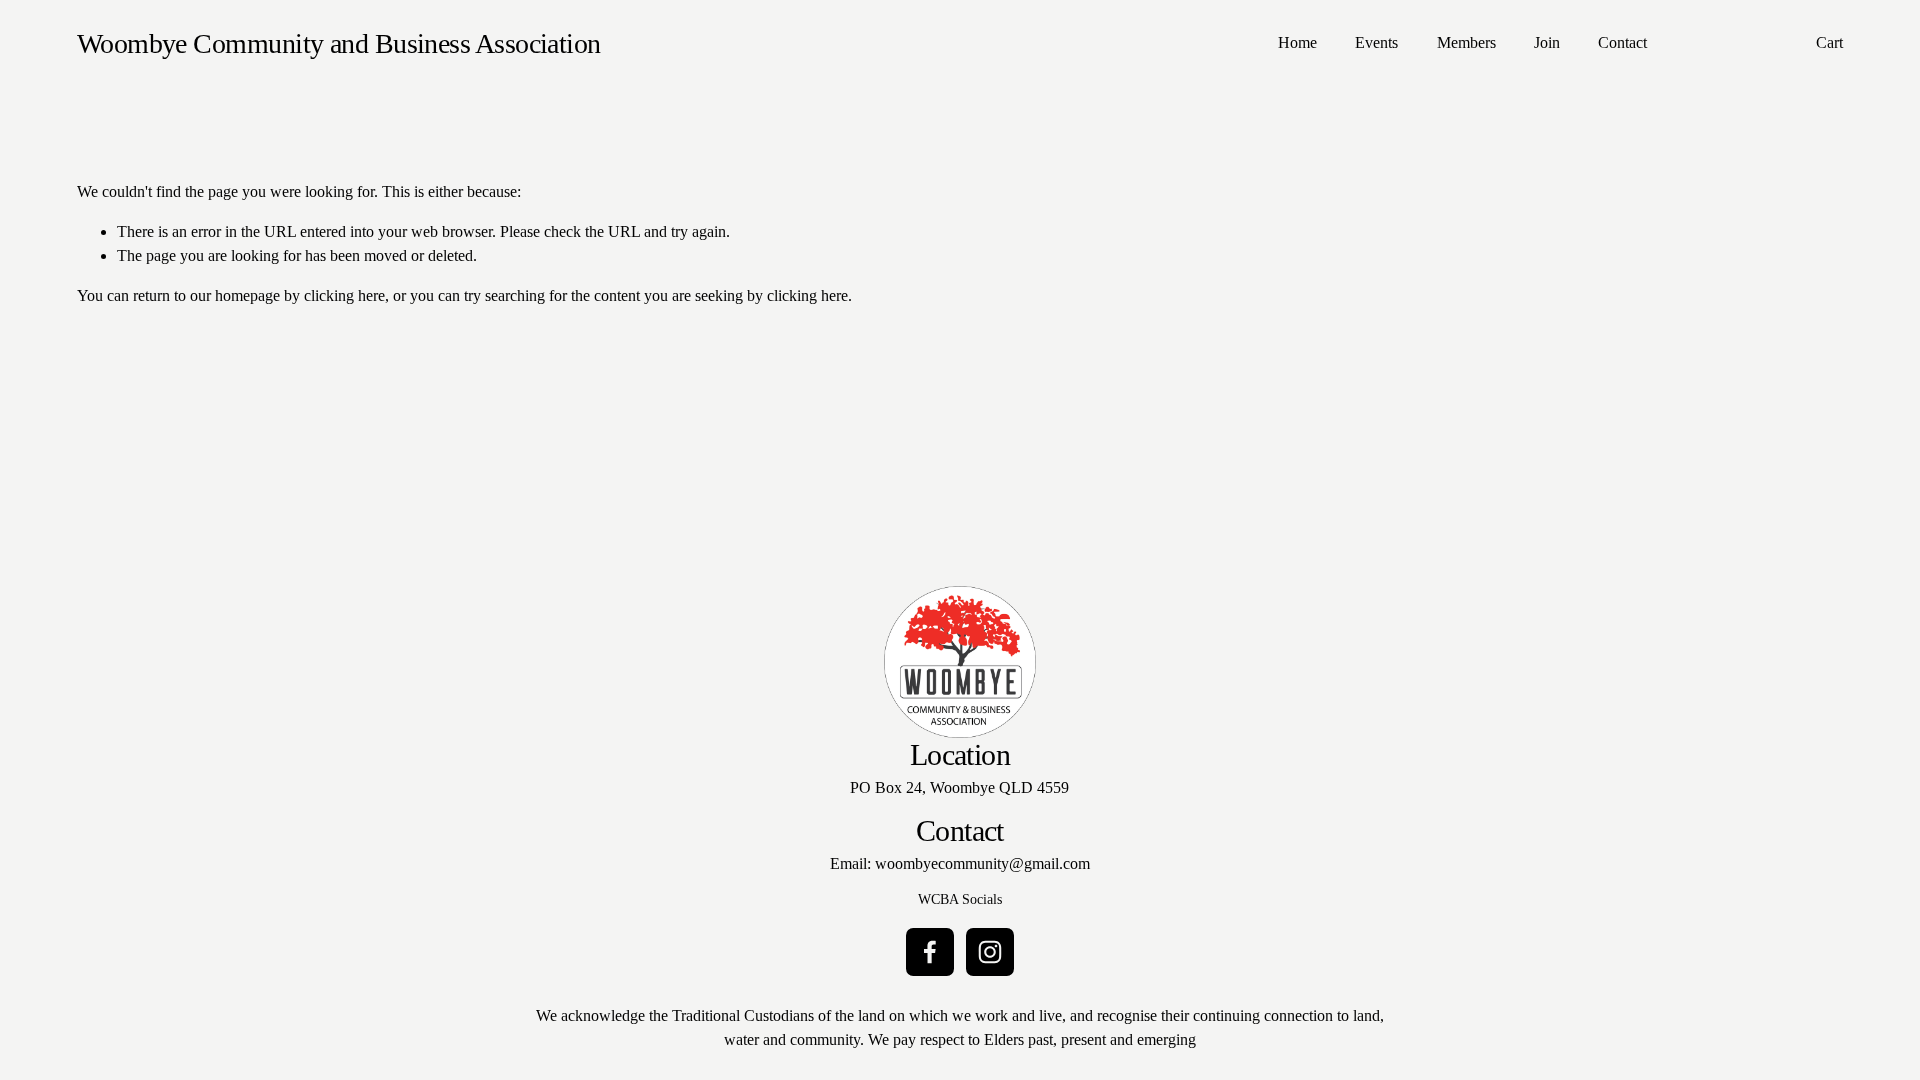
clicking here (344, 295)
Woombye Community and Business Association (339, 43)
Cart (1829, 42)
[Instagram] (990, 952)
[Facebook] (930, 952)
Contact (1622, 42)
